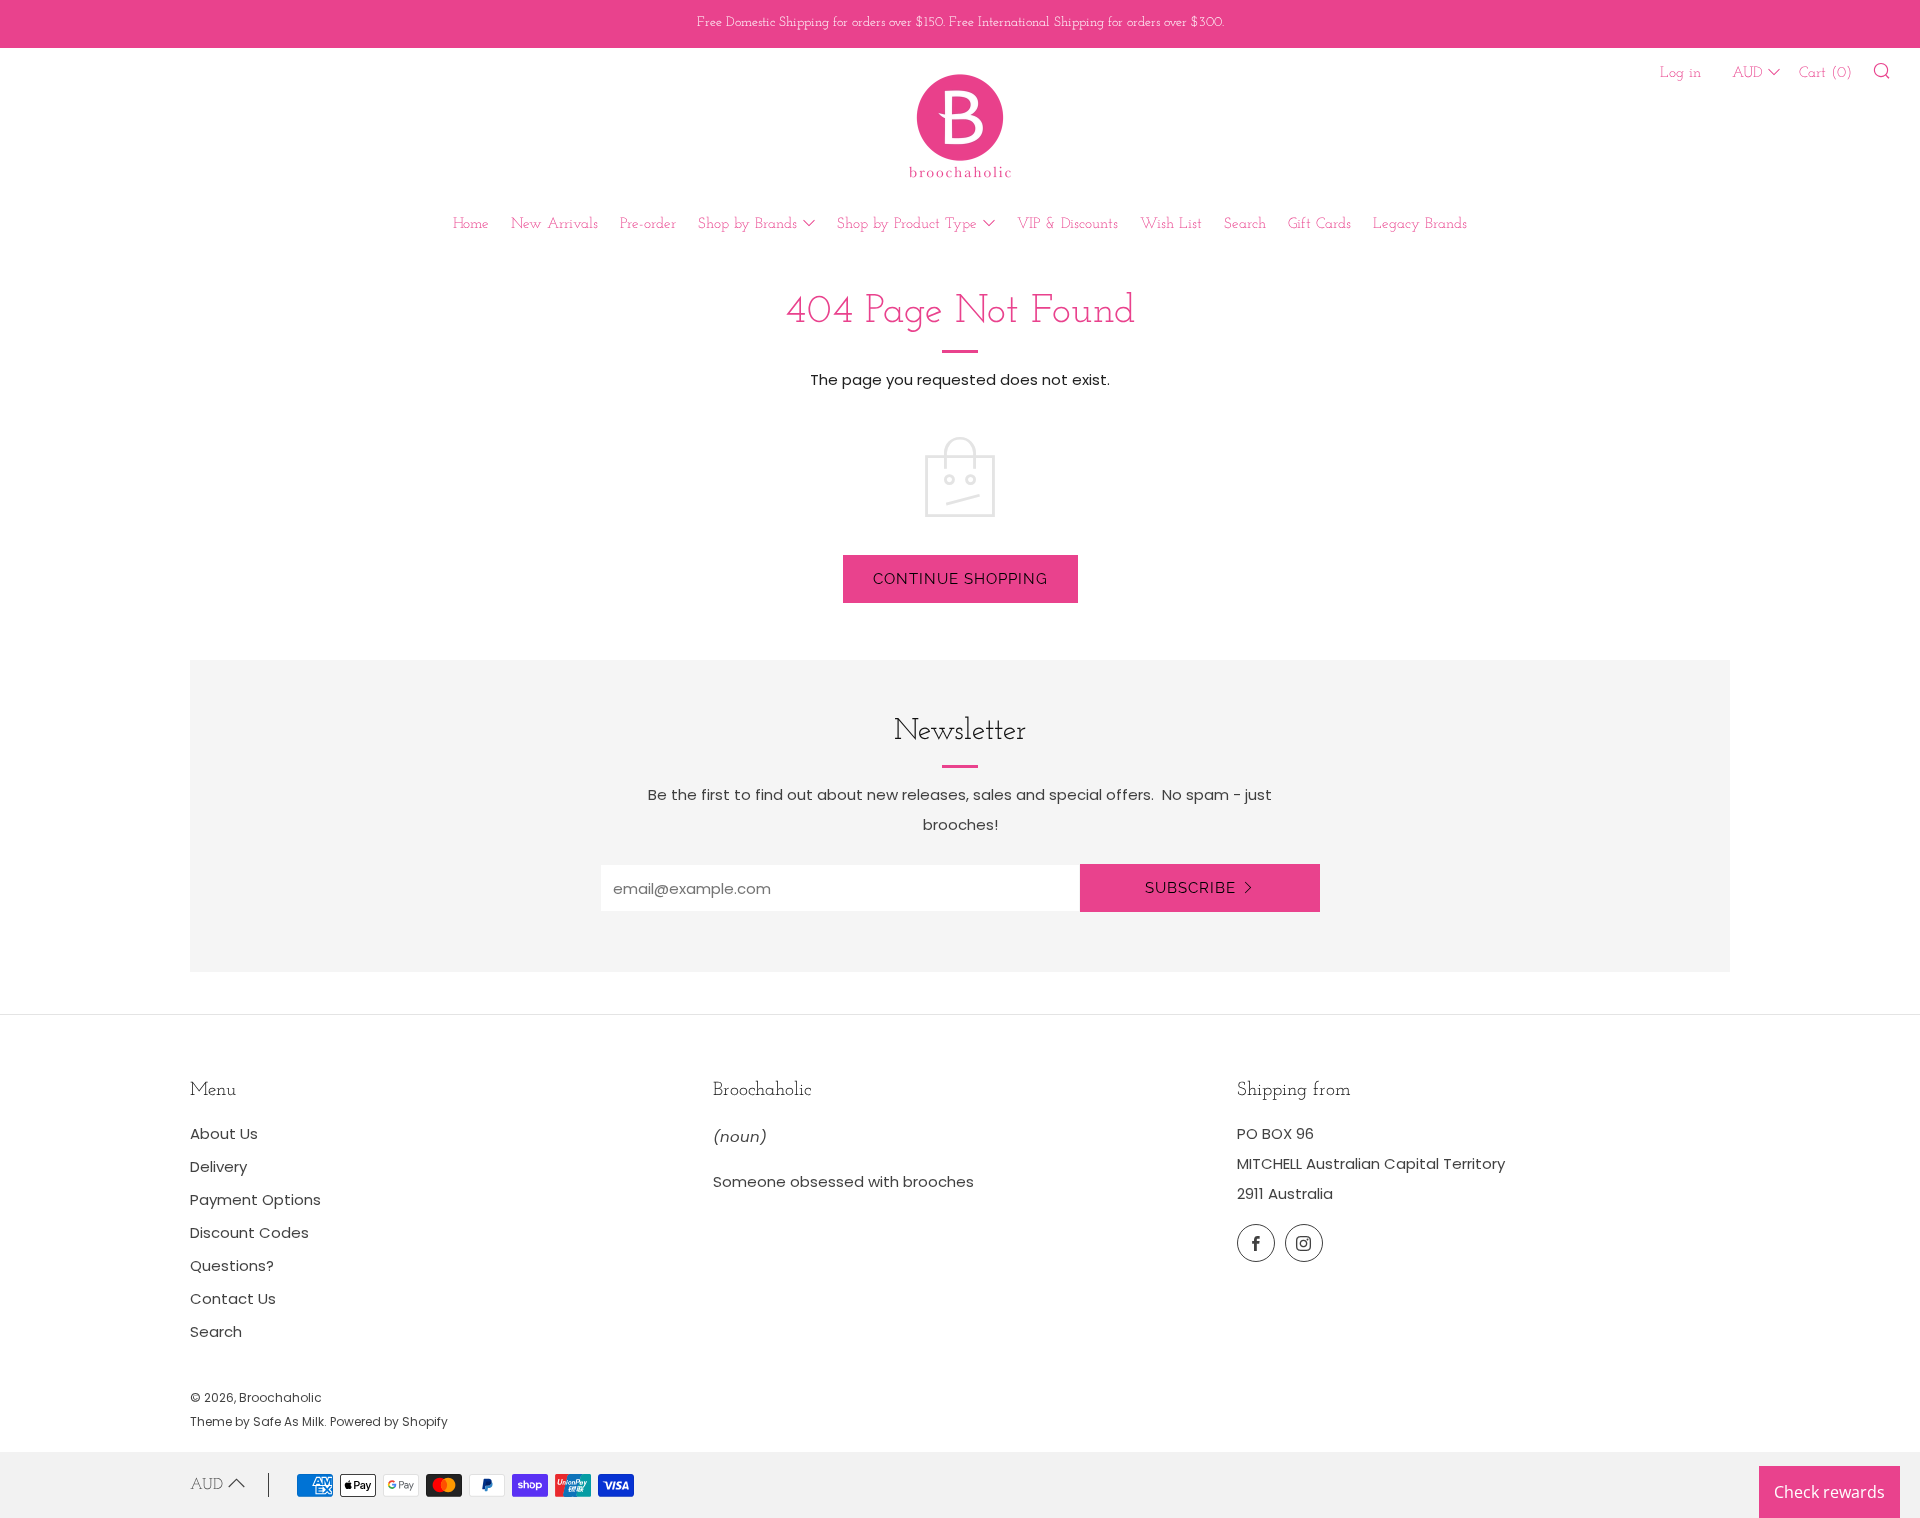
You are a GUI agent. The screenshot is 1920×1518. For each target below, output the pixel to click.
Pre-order (648, 224)
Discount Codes (249, 1232)
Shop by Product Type (907, 224)
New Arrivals (554, 224)
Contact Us (233, 1298)
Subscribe (1190, 888)
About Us (224, 1133)
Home (471, 224)
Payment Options (255, 1199)
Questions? (232, 1265)
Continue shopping (960, 579)
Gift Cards (1319, 224)
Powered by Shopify (389, 1421)
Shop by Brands (747, 224)
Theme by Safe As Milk (257, 1421)
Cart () (1825, 73)
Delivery (218, 1166)
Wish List (1171, 224)
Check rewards (1829, 1492)
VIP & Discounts (1067, 224)
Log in (1680, 73)
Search (1245, 224)
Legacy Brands (1420, 224)
